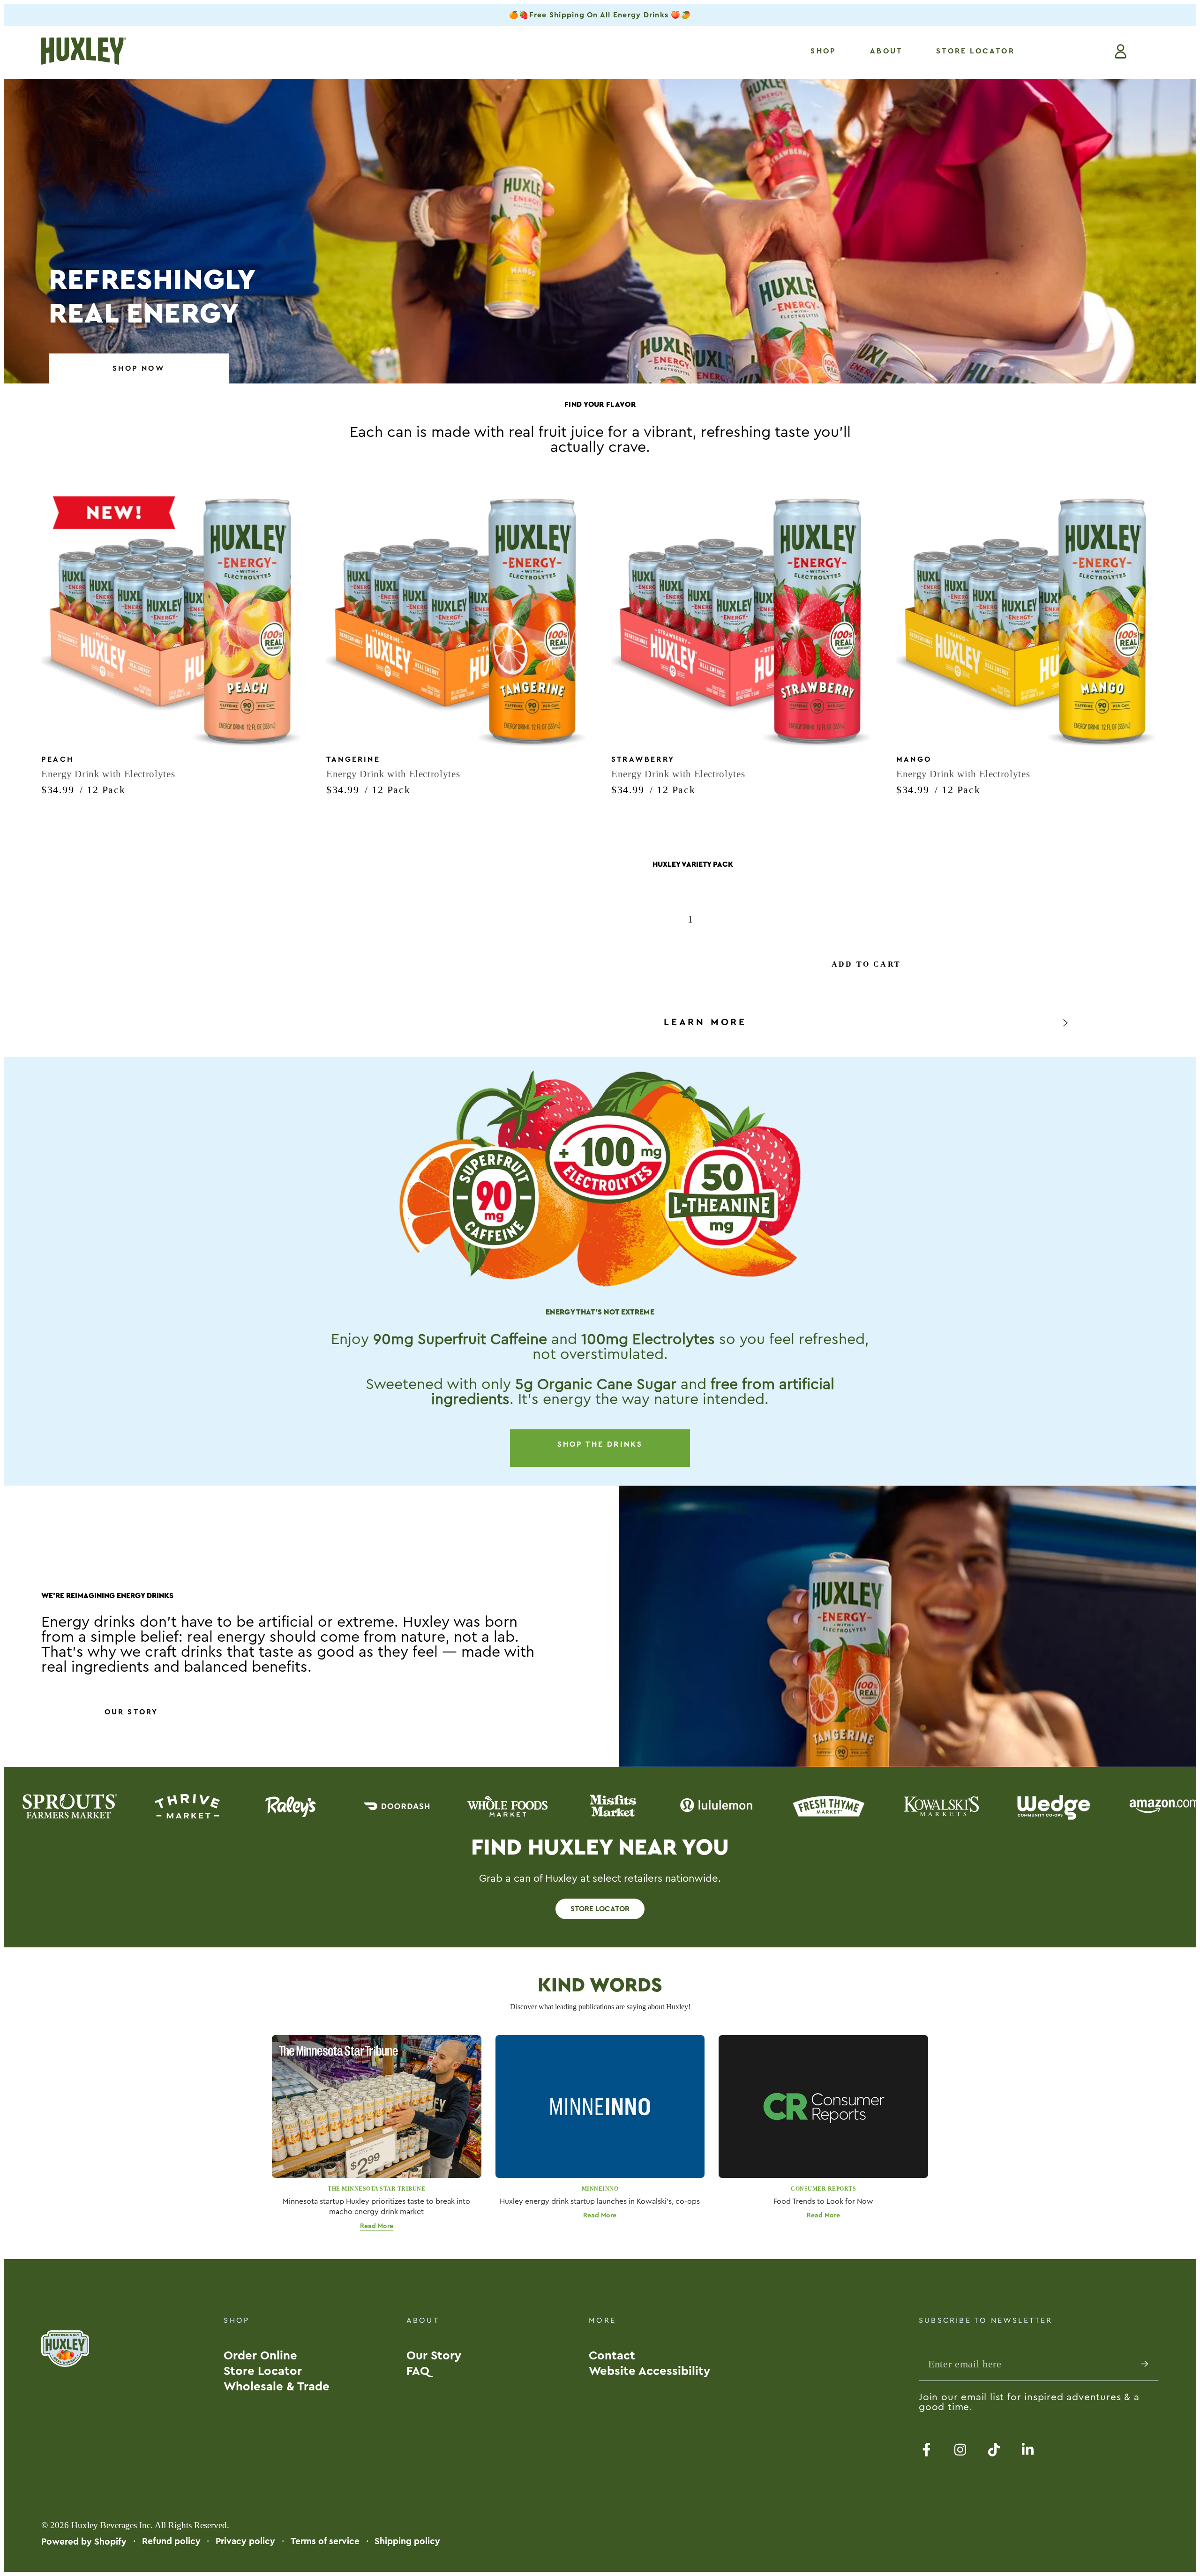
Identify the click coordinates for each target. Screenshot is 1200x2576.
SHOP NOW (139, 368)
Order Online (260, 2356)
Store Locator (263, 2371)
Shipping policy (407, 2541)
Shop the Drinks (600, 1444)
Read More (377, 2226)
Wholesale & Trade (277, 2387)
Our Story (131, 1712)
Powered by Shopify (84, 2542)
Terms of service (325, 2541)
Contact (612, 2356)
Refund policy (171, 2541)
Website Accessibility (649, 2371)
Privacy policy (245, 2541)
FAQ (418, 2371)
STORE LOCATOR (600, 1909)
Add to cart (866, 964)
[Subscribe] (1150, 2364)
